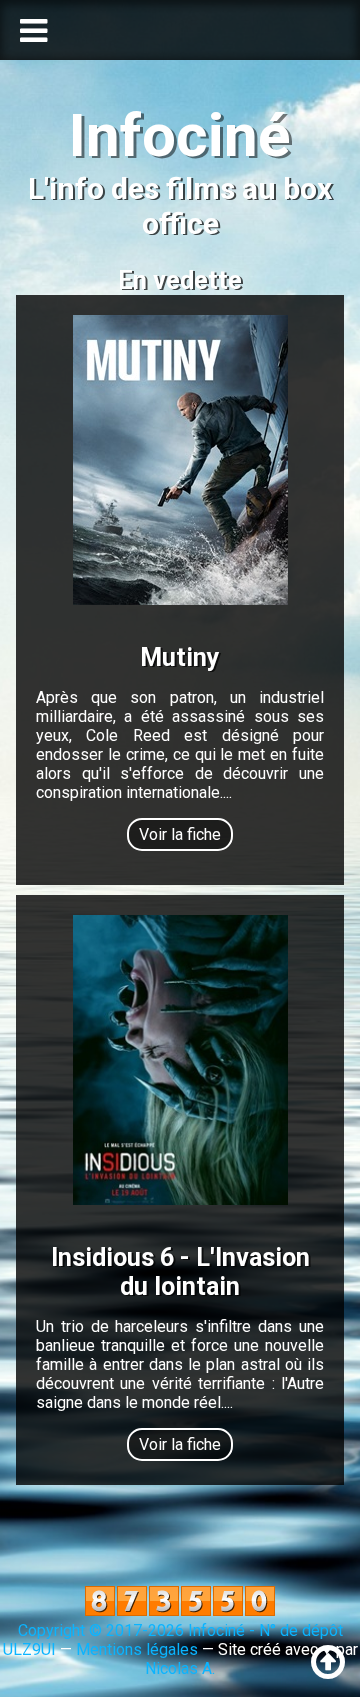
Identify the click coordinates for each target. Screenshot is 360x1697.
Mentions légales (137, 1649)
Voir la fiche (180, 834)
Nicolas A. (180, 1668)
